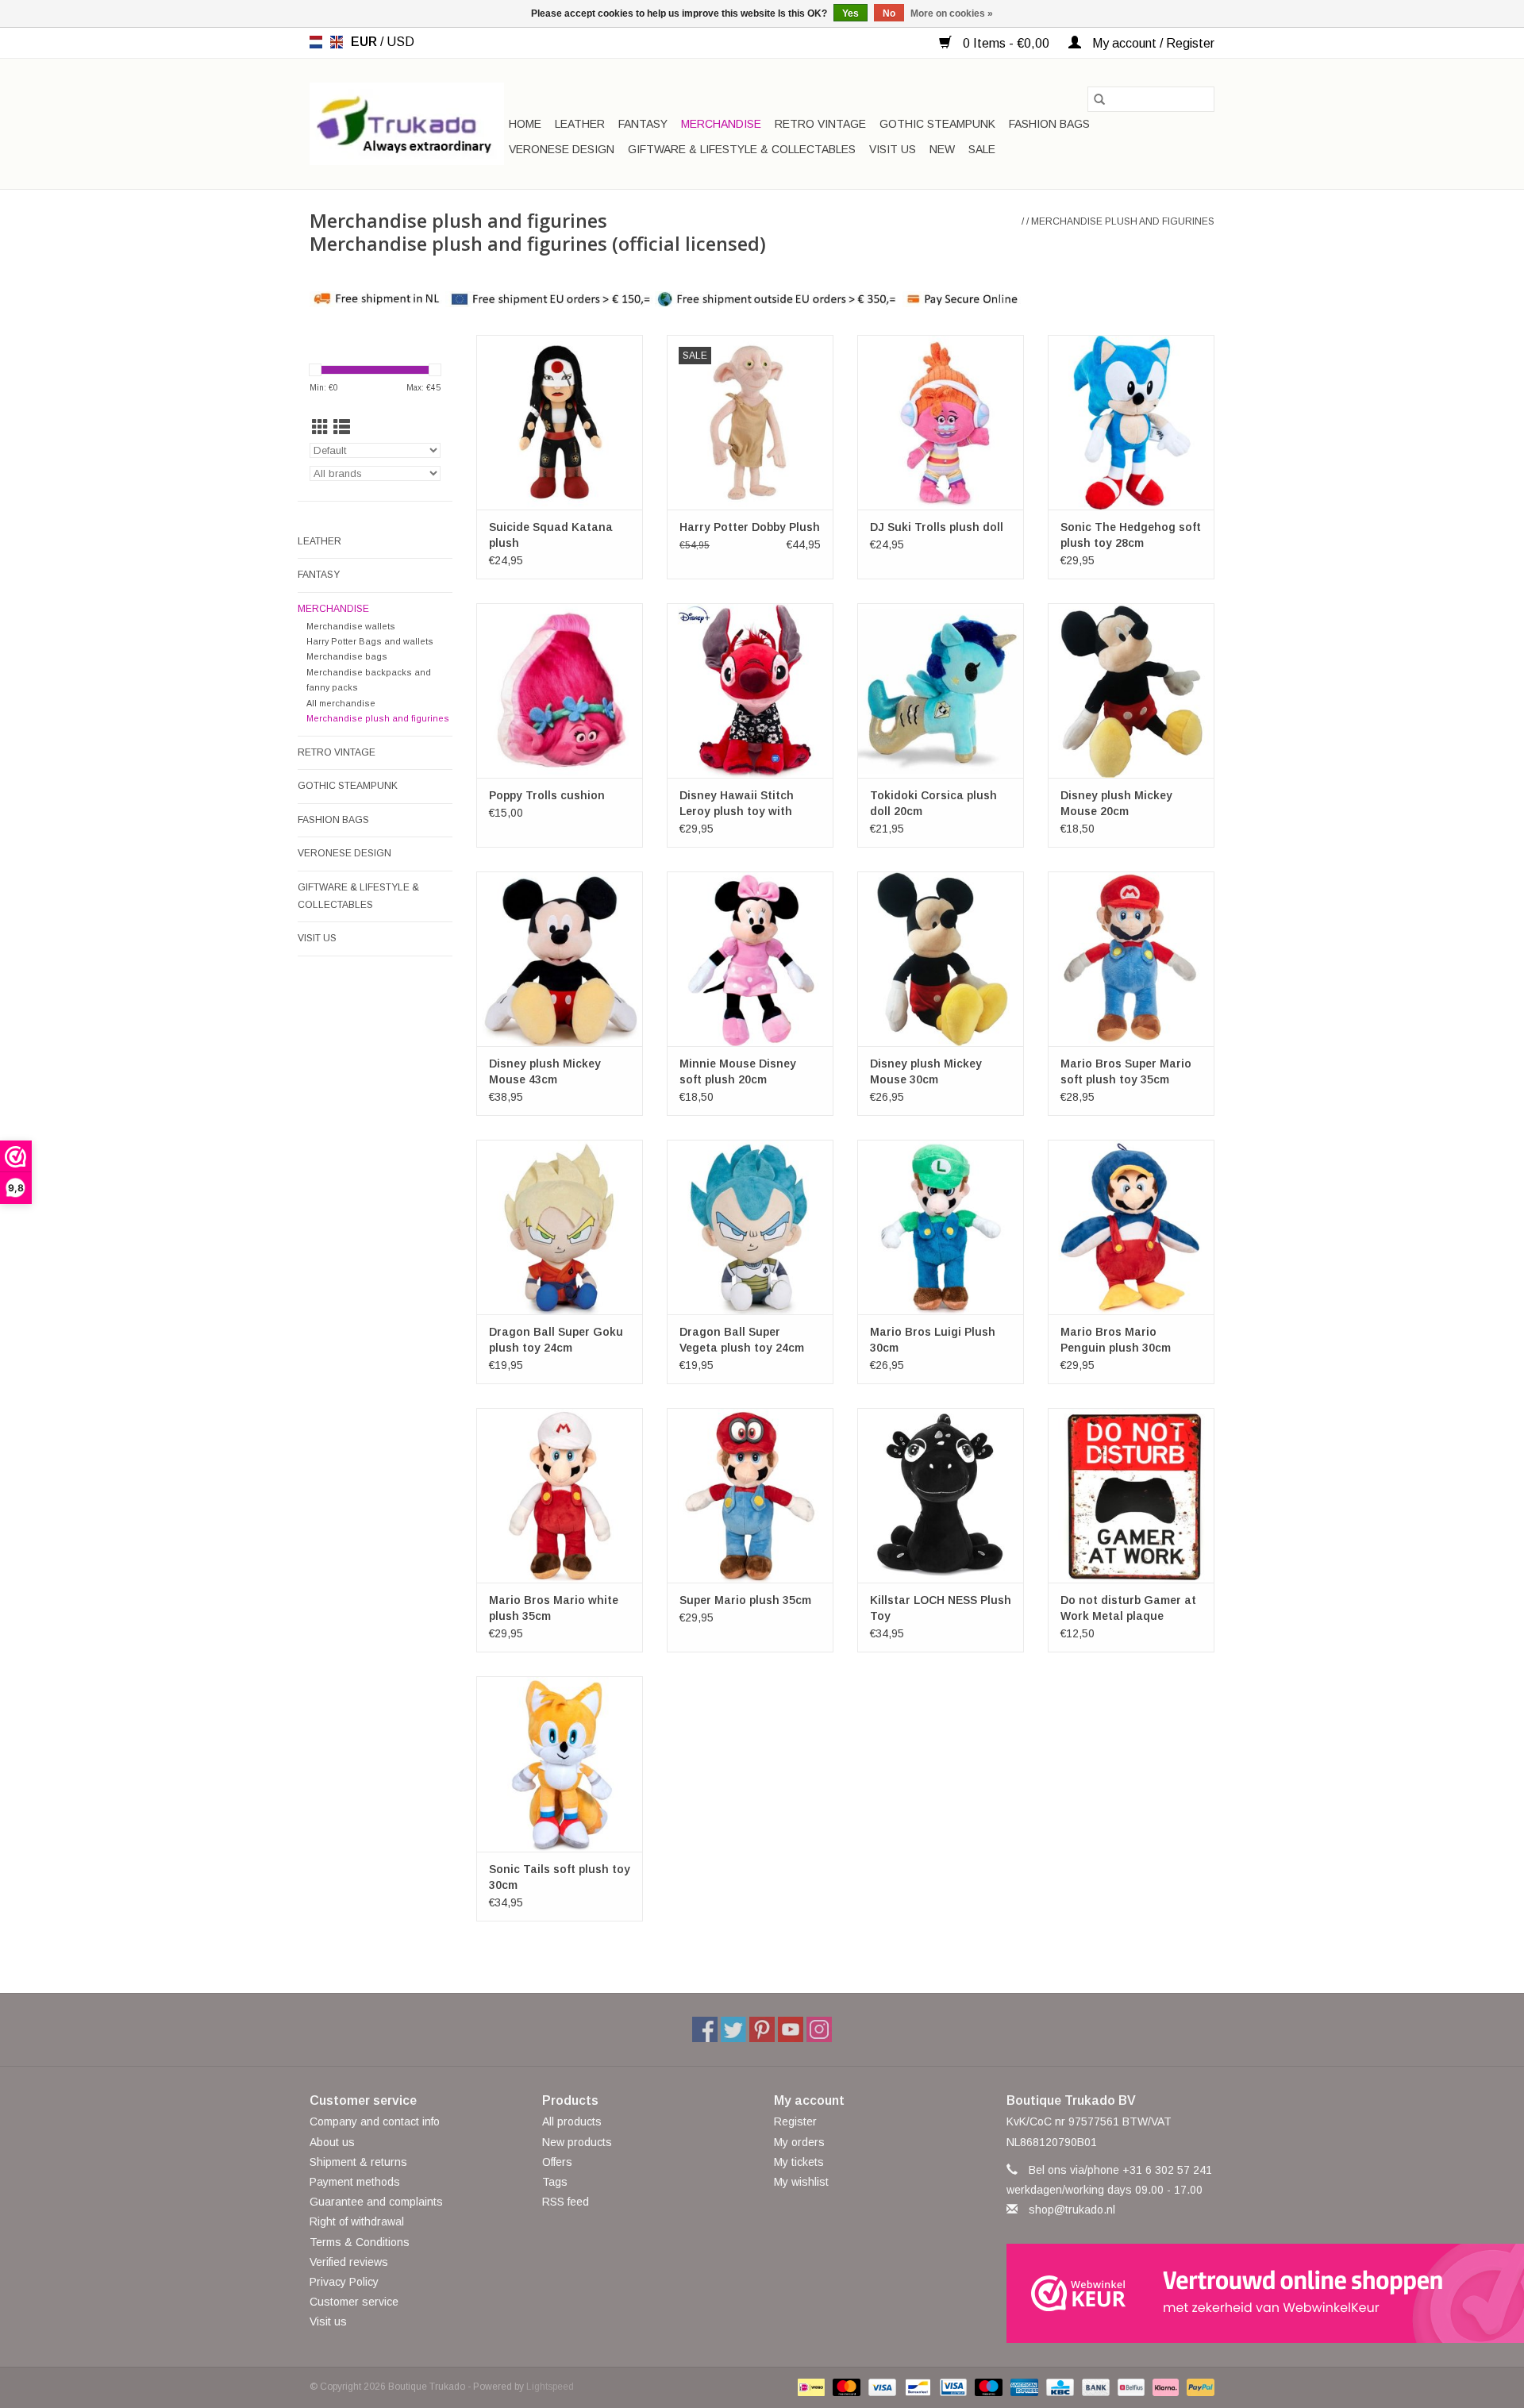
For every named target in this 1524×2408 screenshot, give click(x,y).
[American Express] (1023, 2387)
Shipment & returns (358, 2162)
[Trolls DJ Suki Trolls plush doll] (941, 422)
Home (525, 124)
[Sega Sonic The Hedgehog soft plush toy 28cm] (1131, 422)
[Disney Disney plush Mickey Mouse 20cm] (1131, 690)
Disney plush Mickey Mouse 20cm (1116, 803)
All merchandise (341, 703)
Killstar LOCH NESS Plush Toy (941, 1608)
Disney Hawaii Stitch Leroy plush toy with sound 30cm (737, 804)
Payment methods (355, 2182)
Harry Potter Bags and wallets (370, 641)
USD (400, 42)
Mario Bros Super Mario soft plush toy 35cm (1126, 1071)
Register (795, 2121)
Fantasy (643, 124)
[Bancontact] (916, 2387)
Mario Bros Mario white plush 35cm (554, 1608)
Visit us (893, 149)
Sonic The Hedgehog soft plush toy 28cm (1131, 535)
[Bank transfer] (1094, 2387)
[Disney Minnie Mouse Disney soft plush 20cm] (750, 959)
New (942, 149)
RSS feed (566, 2202)
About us (332, 2142)
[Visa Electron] (952, 2387)
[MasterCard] (845, 2387)
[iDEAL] (810, 2387)
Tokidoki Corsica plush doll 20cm (933, 803)
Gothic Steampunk (937, 124)
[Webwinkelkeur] (1111, 2293)
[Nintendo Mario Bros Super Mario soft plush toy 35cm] (1131, 959)
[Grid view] (320, 427)
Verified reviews (349, 2262)
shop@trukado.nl (1072, 2210)
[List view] (342, 427)
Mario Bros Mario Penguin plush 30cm (1116, 1340)
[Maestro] (987, 2387)
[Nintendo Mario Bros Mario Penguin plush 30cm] (1131, 1227)
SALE (982, 149)
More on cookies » (952, 13)
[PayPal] (1198, 2387)
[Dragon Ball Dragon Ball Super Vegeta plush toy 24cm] (750, 1227)
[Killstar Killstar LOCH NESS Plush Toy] (941, 1495)
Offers (557, 2162)
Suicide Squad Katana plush (551, 535)
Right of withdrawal (357, 2221)
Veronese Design (562, 149)
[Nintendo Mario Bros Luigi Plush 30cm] (941, 1227)
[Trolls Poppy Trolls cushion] (560, 690)
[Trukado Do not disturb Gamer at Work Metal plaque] (1131, 1495)
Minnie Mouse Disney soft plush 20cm (738, 1071)
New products (577, 2142)
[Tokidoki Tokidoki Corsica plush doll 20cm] (941, 690)
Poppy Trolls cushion (547, 795)
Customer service (354, 2302)
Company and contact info (375, 2121)
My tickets (799, 2162)
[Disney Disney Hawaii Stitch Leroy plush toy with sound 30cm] (750, 690)
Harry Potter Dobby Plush (750, 527)
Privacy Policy (344, 2282)
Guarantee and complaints (376, 2202)
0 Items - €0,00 (1006, 43)
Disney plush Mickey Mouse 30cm (926, 1071)
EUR (366, 42)
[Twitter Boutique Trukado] (733, 2029)
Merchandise (721, 124)
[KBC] (1058, 2387)
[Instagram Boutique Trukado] (819, 2029)
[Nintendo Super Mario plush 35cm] (750, 1495)
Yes (851, 13)
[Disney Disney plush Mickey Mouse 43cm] (560, 959)
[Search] (1099, 99)
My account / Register (1152, 43)
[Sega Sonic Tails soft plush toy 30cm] (560, 1764)
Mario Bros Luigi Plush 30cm (933, 1340)
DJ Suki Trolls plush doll (937, 527)
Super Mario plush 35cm (745, 1600)
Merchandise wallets (351, 626)
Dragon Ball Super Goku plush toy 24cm (556, 1340)
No (889, 13)
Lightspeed (550, 2387)
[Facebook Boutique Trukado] (705, 2029)
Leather (580, 124)
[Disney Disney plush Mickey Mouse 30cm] (941, 959)
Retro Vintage (820, 124)
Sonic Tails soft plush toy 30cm (560, 1877)
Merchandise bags (347, 656)
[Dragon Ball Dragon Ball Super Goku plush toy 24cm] (560, 1227)
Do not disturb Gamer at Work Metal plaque (1128, 1608)
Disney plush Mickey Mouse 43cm (545, 1071)
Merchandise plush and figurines (1123, 221)
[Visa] (881, 2387)
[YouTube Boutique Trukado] (791, 2029)
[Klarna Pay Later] (1164, 2387)
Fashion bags (1049, 124)
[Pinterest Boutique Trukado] (762, 2029)
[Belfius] (1130, 2387)
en (337, 42)
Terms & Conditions (360, 2242)
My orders (799, 2142)
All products (572, 2121)
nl (316, 42)
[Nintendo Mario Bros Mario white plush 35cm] (560, 1495)
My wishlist (801, 2182)
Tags (555, 2182)
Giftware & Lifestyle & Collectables (742, 149)
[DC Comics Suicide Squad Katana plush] (560, 422)
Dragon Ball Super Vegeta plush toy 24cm (742, 1340)
